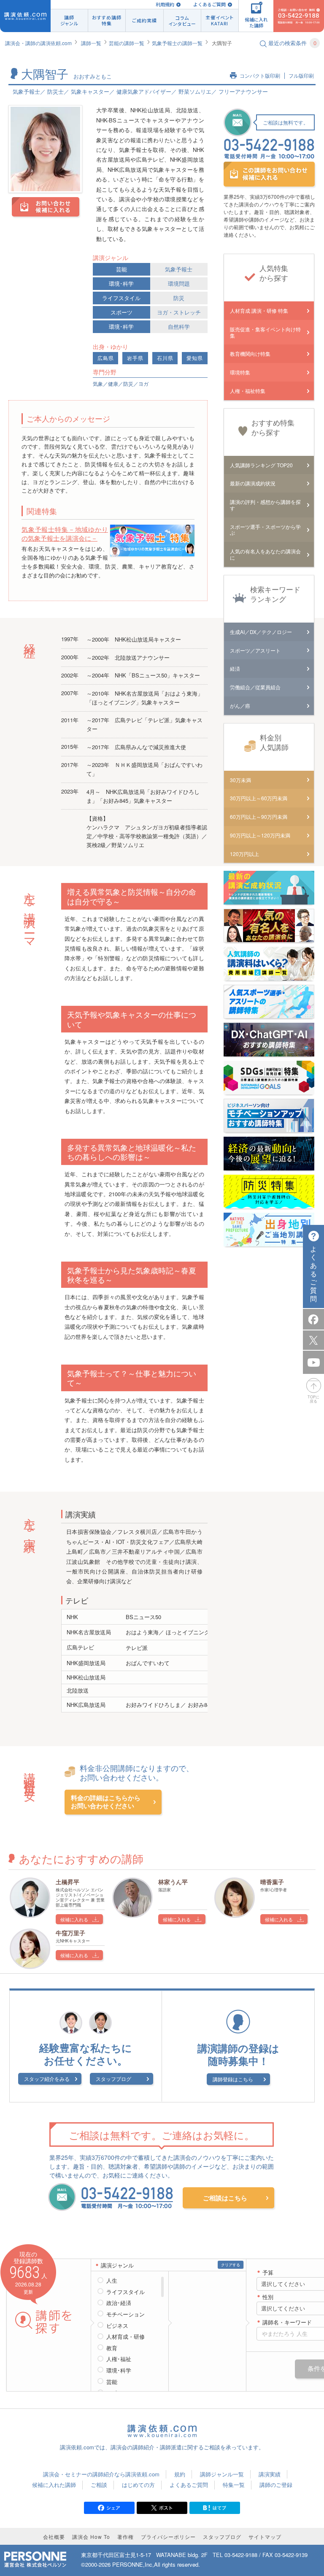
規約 (180, 2474)
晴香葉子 (272, 1882)
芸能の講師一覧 (127, 43)
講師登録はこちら (233, 2079)
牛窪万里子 (70, 1933)
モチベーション (126, 2314)
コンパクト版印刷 (260, 76)
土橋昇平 (67, 1882)
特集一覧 (234, 2485)
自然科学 (179, 326)
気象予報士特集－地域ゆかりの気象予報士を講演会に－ (65, 534)
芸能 (121, 269)
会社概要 (54, 2537)
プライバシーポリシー (168, 2537)
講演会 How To (91, 2537)
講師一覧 (91, 43)
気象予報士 (179, 269)
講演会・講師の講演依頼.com (38, 43)
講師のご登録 (276, 2485)
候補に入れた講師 (54, 2485)
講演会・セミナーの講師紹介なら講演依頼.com (101, 2474)
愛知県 (195, 358)
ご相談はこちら (225, 2198)
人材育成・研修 (126, 2337)
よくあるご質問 (209, 4)
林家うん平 (173, 1882)
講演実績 (270, 2474)
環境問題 (179, 283)
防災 (179, 298)
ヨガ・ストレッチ (179, 312)
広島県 (106, 358)
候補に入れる (74, 1919)
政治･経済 (119, 2303)
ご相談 (99, 2485)
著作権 (126, 2537)
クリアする (231, 2265)
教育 (112, 2348)
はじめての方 (138, 2485)
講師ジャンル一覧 (222, 2474)
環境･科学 (121, 283)
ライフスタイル (121, 298)
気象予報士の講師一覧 (177, 43)
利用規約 (165, 4)
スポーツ (121, 312)
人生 (112, 2281)
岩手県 (135, 358)
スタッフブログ (113, 2079)
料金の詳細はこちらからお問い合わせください (106, 1802)
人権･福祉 (119, 2359)
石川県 (165, 358)
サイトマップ (265, 2537)
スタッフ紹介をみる (47, 2079)
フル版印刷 (301, 76)
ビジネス (117, 2326)
